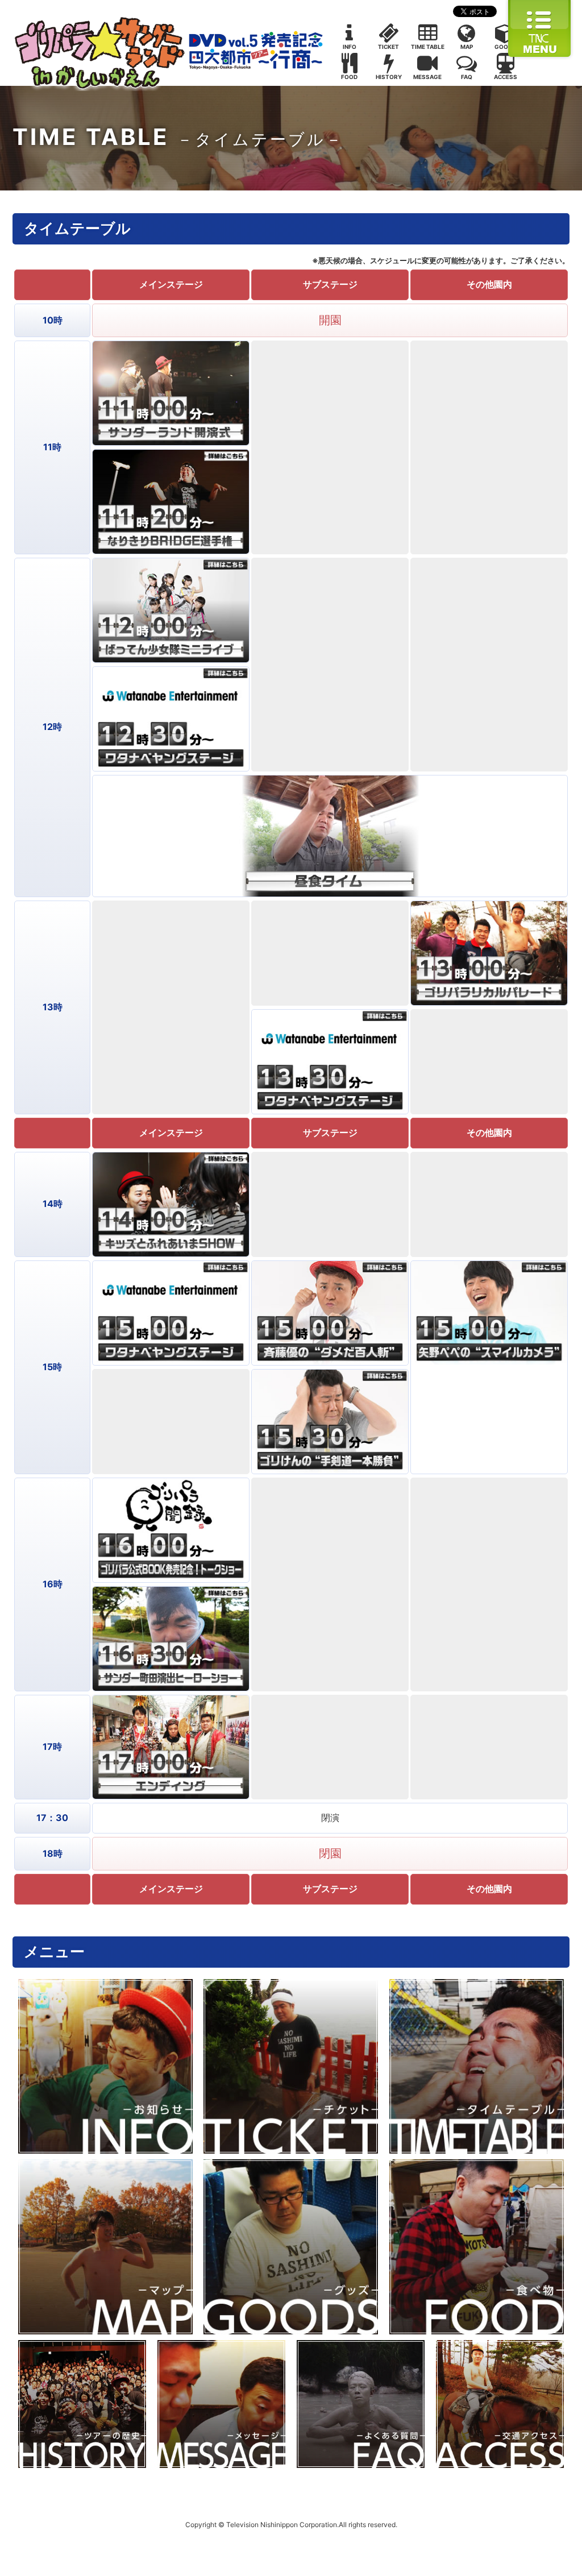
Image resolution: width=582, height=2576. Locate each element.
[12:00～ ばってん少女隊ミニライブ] (171, 610)
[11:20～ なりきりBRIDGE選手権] (171, 502)
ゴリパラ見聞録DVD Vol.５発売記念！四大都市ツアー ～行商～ (169, 51)
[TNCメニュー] (539, 56)
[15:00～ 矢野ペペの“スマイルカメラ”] (489, 1313)
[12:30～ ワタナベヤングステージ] (171, 719)
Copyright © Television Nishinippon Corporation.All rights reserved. (291, 2525)
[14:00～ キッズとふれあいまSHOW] (171, 1204)
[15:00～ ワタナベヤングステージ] (171, 1313)
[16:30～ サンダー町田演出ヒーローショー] (171, 1639)
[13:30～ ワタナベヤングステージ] (330, 1062)
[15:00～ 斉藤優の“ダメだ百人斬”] (330, 1313)
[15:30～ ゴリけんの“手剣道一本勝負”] (330, 1422)
